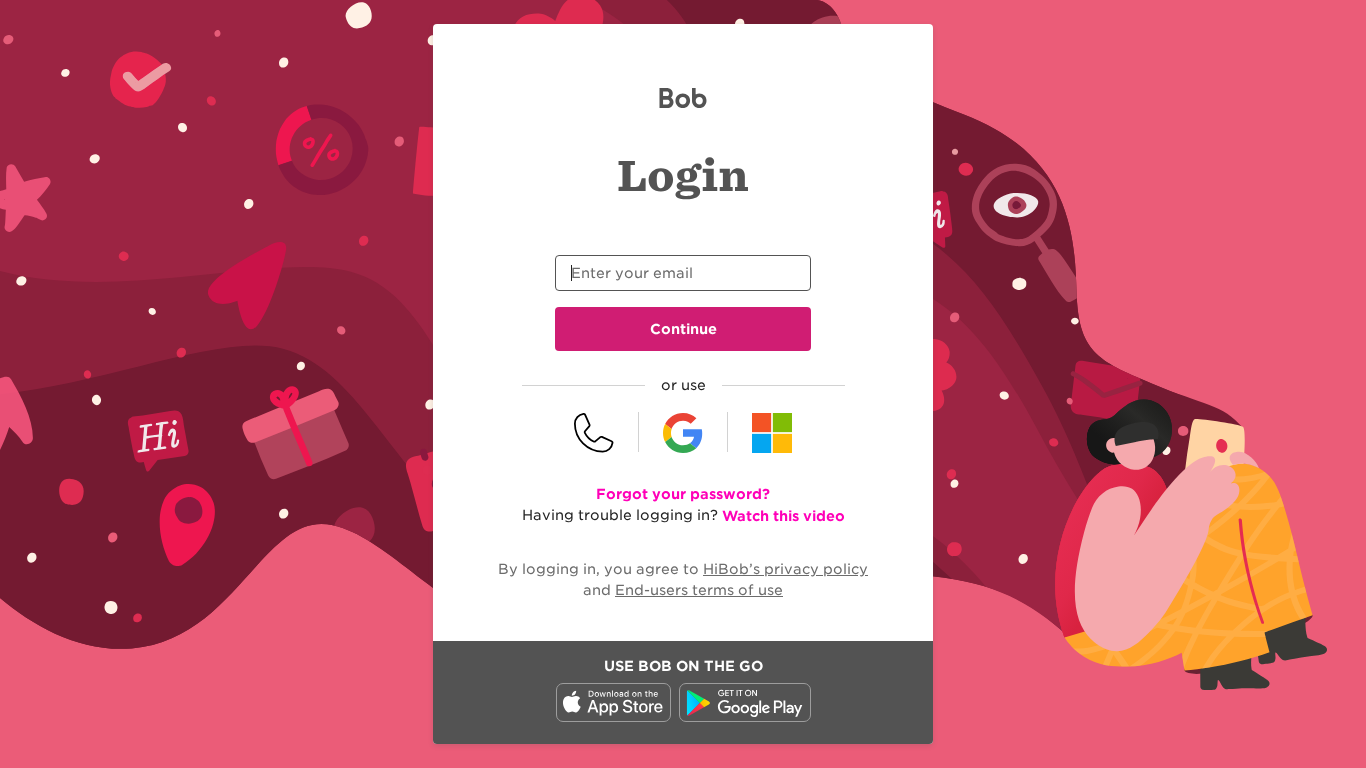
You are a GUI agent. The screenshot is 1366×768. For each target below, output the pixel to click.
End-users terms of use (699, 590)
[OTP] (594, 432)
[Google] (683, 432)
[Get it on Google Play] (745, 717)
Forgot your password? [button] (683, 494)
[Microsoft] (772, 432)
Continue (683, 329)
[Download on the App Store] (613, 717)
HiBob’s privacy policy (785, 569)
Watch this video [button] (783, 516)
